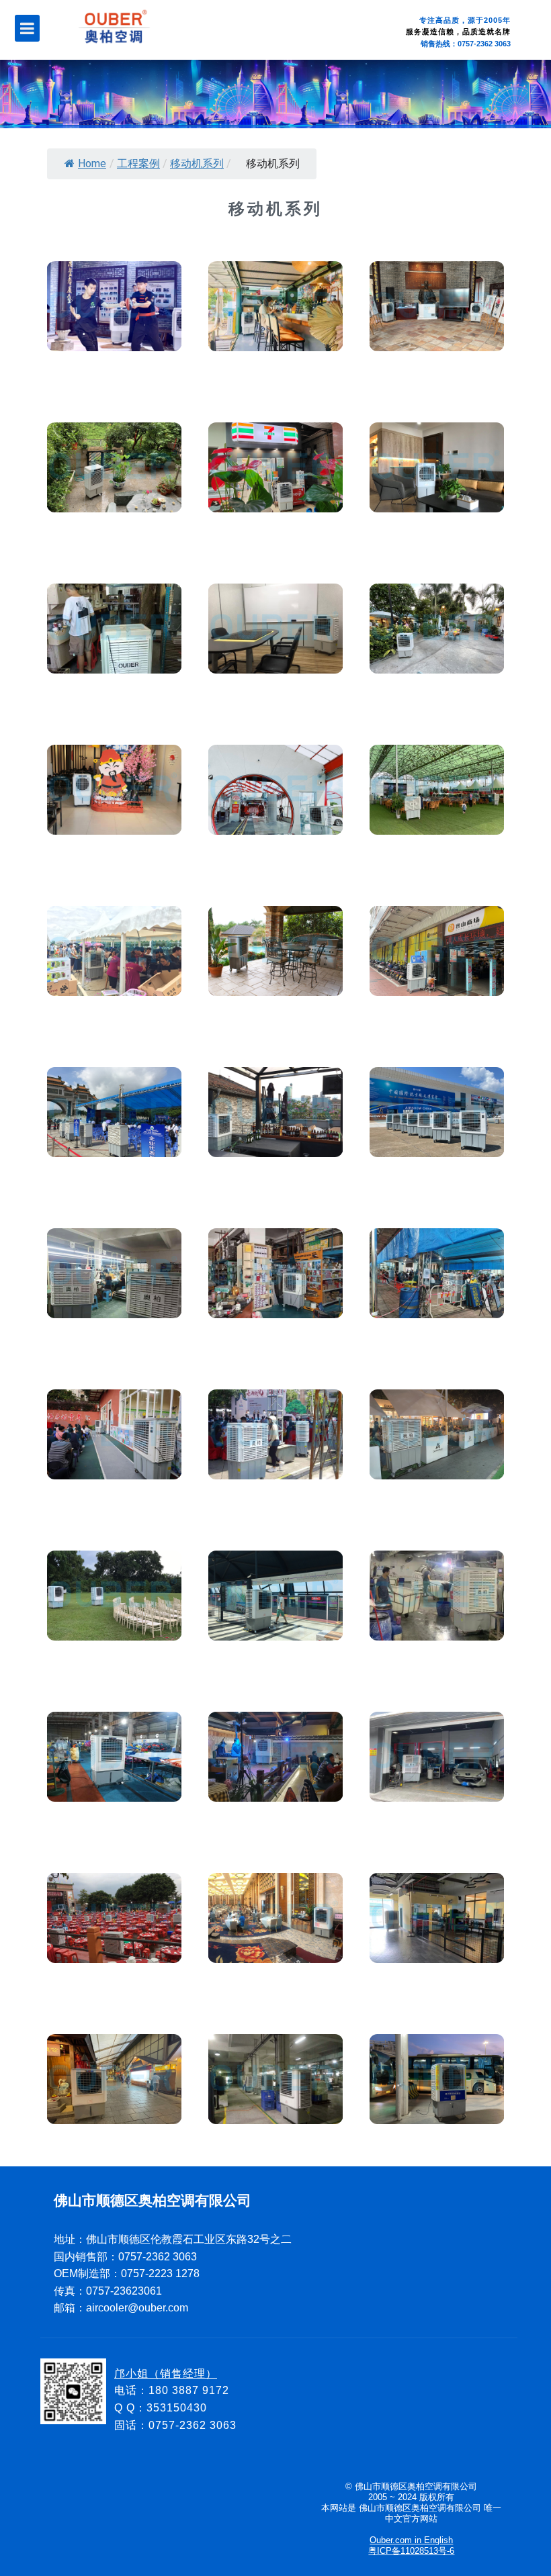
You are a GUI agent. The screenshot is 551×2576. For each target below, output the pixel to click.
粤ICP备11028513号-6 (411, 2551)
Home (92, 164)
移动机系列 (197, 164)
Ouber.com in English (411, 2540)
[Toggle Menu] (27, 28)
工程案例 (138, 164)
